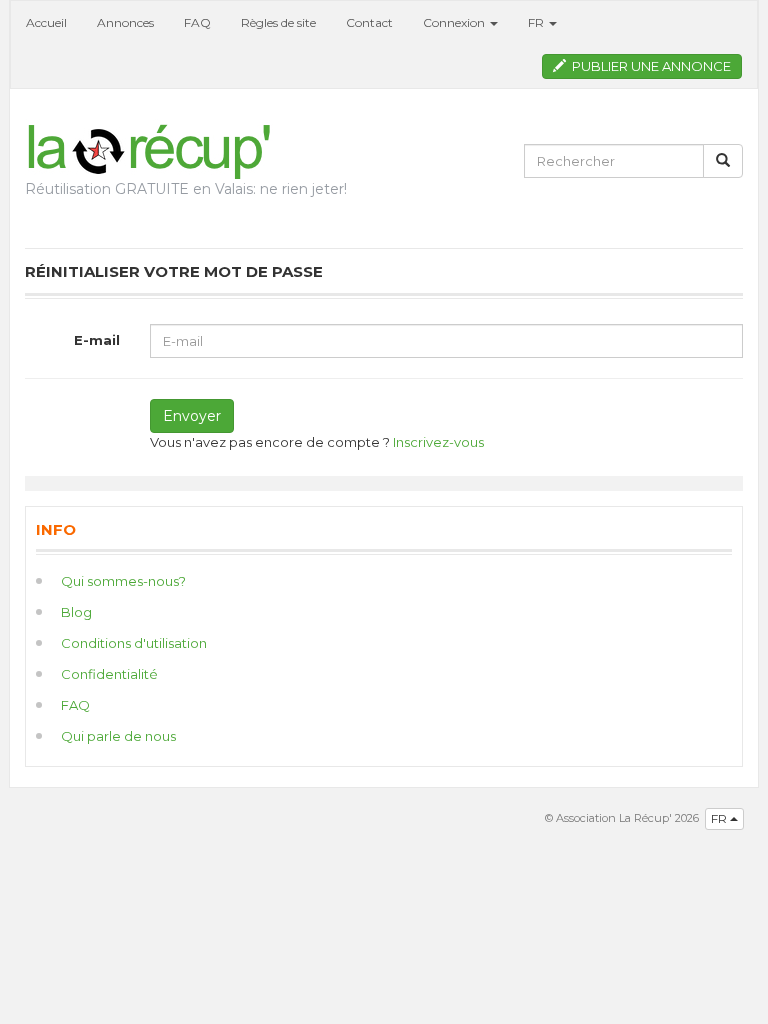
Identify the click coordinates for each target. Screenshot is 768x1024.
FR (720, 818)
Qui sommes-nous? (123, 581)
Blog (76, 612)
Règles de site (278, 22)
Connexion (455, 22)
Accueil (46, 22)
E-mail (97, 340)
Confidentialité (109, 674)
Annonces (125, 22)
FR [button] (537, 22)
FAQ (197, 22)
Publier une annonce (648, 66)
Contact (369, 22)
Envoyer (192, 416)
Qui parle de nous (118, 736)
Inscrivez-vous (438, 442)
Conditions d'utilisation (134, 643)
